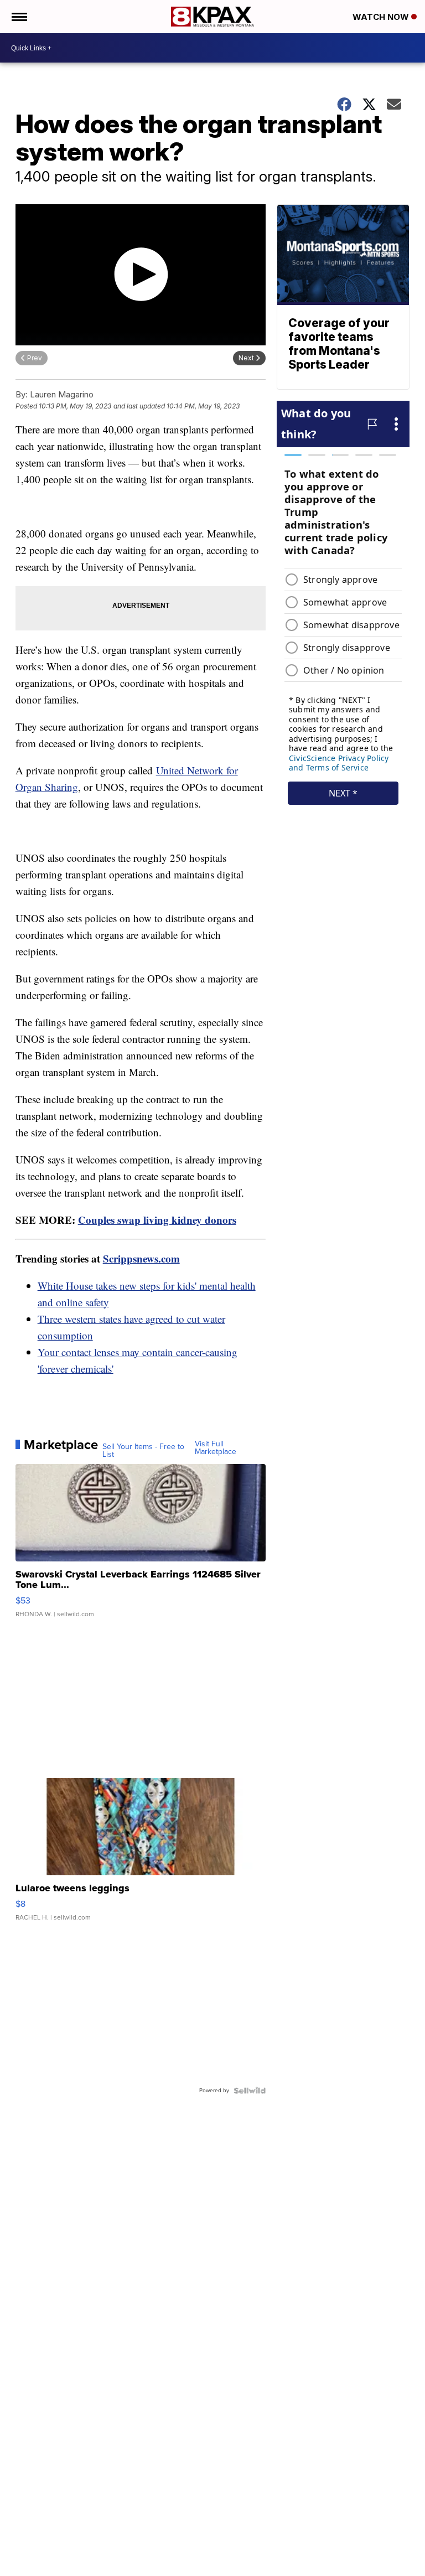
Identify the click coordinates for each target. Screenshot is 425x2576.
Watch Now (382, 17)
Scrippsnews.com (141, 1258)
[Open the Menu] (19, 17)
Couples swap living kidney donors (157, 1220)
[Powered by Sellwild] (250, 2091)
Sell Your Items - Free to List (143, 1451)
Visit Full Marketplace (216, 1448)
